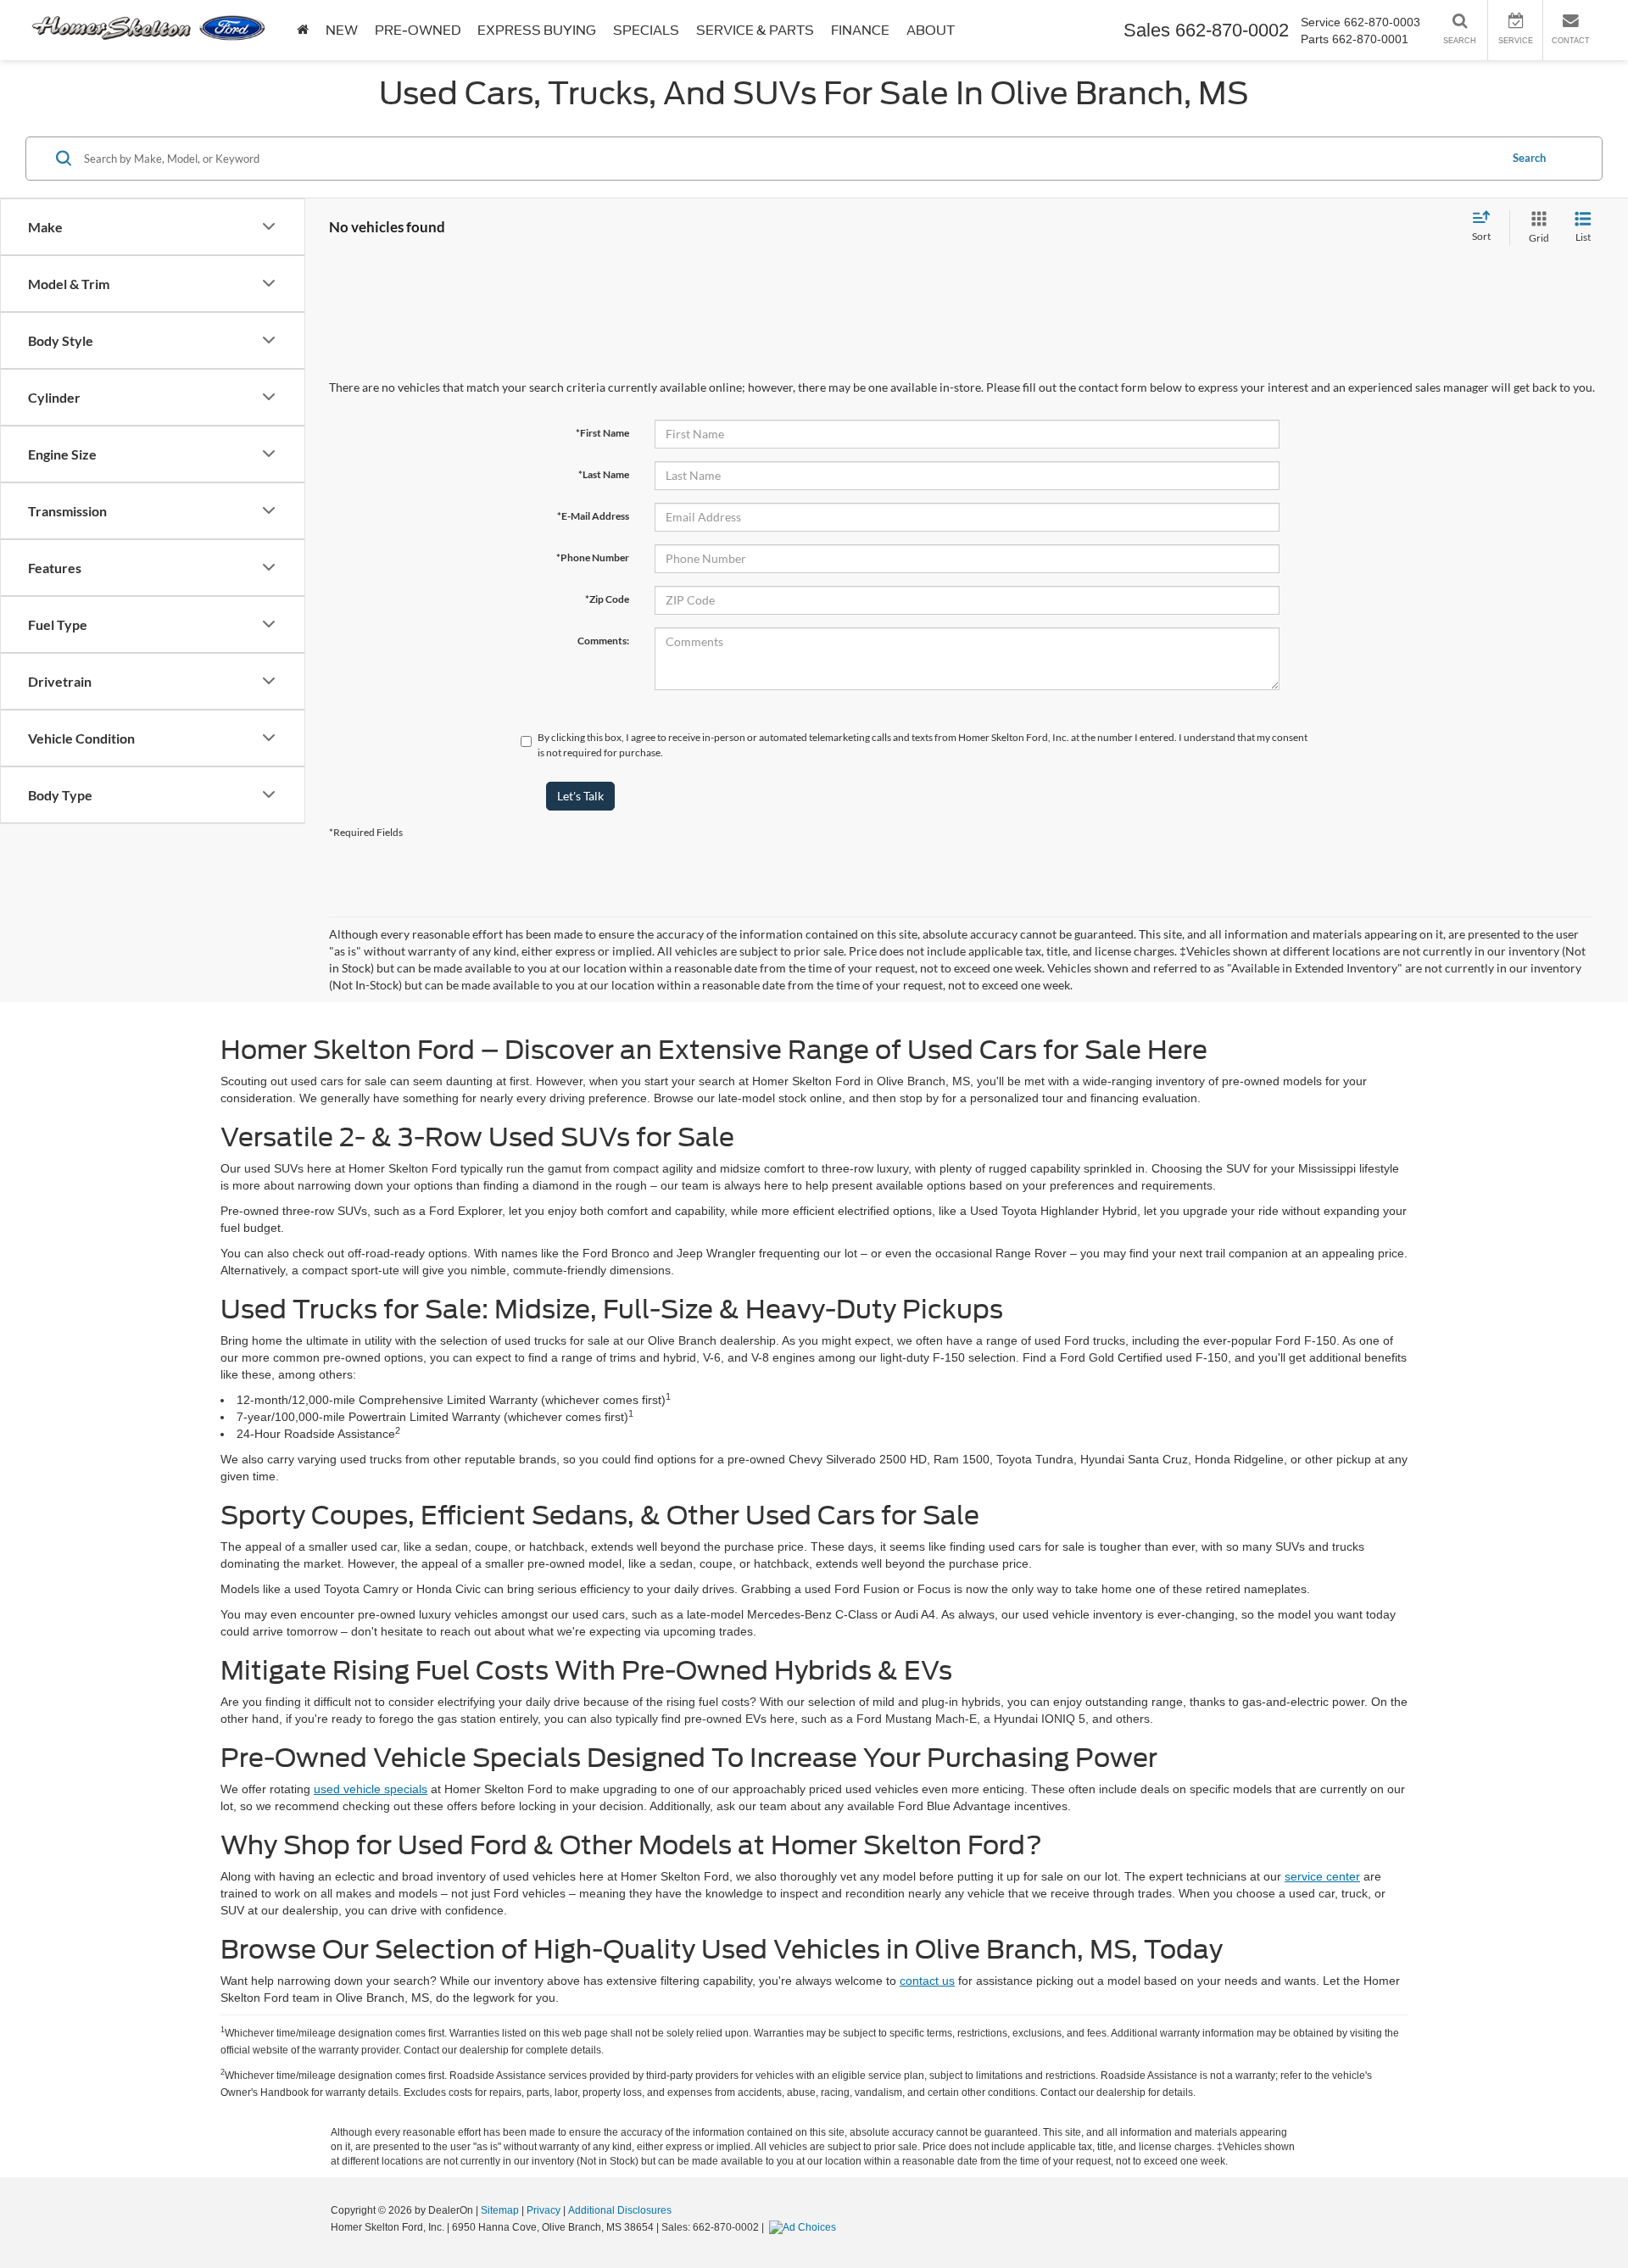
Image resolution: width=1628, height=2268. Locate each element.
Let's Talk (580, 796)
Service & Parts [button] (755, 31)
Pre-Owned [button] (418, 31)
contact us (927, 1981)
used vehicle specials (371, 1789)
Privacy (544, 2210)
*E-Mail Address (593, 516)
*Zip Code (607, 599)
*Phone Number (593, 557)
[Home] (303, 30)
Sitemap (500, 2210)
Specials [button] (646, 31)
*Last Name (604, 474)
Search (1529, 158)
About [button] (931, 31)
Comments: (603, 641)
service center (1322, 1876)
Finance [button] (860, 31)
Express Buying (537, 31)
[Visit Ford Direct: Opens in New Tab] (805, 2227)
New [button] (342, 31)
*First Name (602, 433)
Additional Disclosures (620, 2210)
